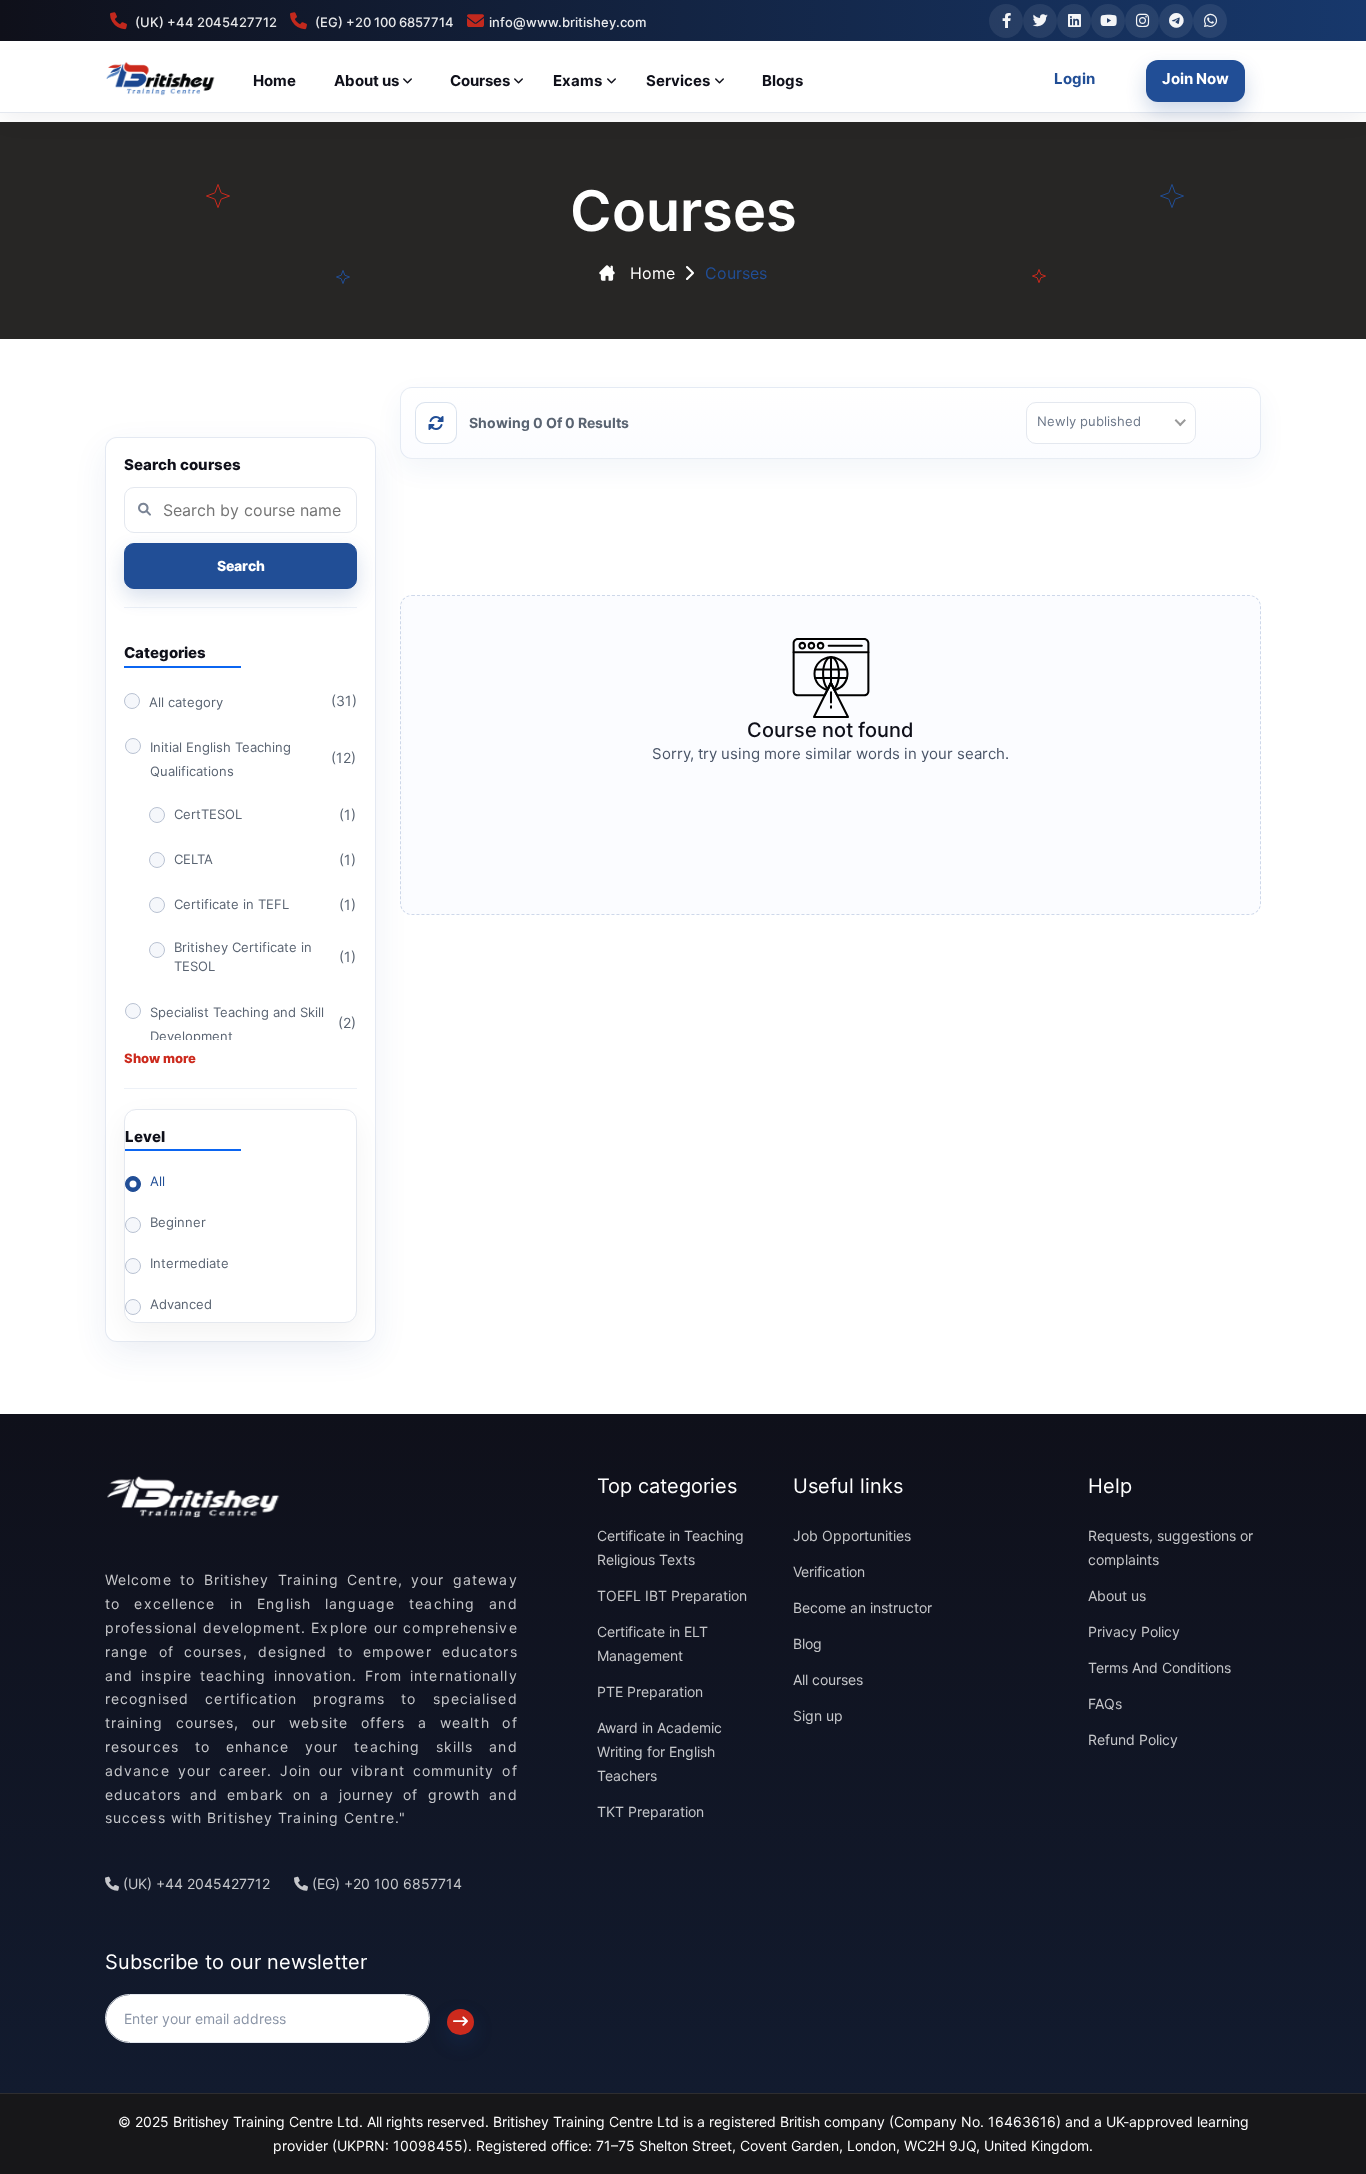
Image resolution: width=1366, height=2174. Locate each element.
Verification (829, 1571)
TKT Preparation (650, 1811)
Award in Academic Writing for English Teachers (659, 1751)
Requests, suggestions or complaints (1170, 1547)
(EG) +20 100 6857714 (385, 1883)
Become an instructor (862, 1607)
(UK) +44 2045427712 (194, 1883)
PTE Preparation (650, 1691)
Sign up (818, 1715)
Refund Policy (1133, 1739)
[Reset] (436, 423)
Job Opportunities (852, 1535)
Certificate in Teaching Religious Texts (670, 1547)
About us (1117, 1595)
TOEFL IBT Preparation (672, 1595)
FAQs (1105, 1703)
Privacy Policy (1134, 1631)
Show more (160, 1058)
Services (678, 80)
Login (1074, 78)
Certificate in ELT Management (652, 1643)
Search (241, 565)
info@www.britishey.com (567, 22)
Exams (577, 80)
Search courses (182, 465)
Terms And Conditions (1159, 1667)
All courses (828, 1679)
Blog (807, 1643)
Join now (1195, 78)
